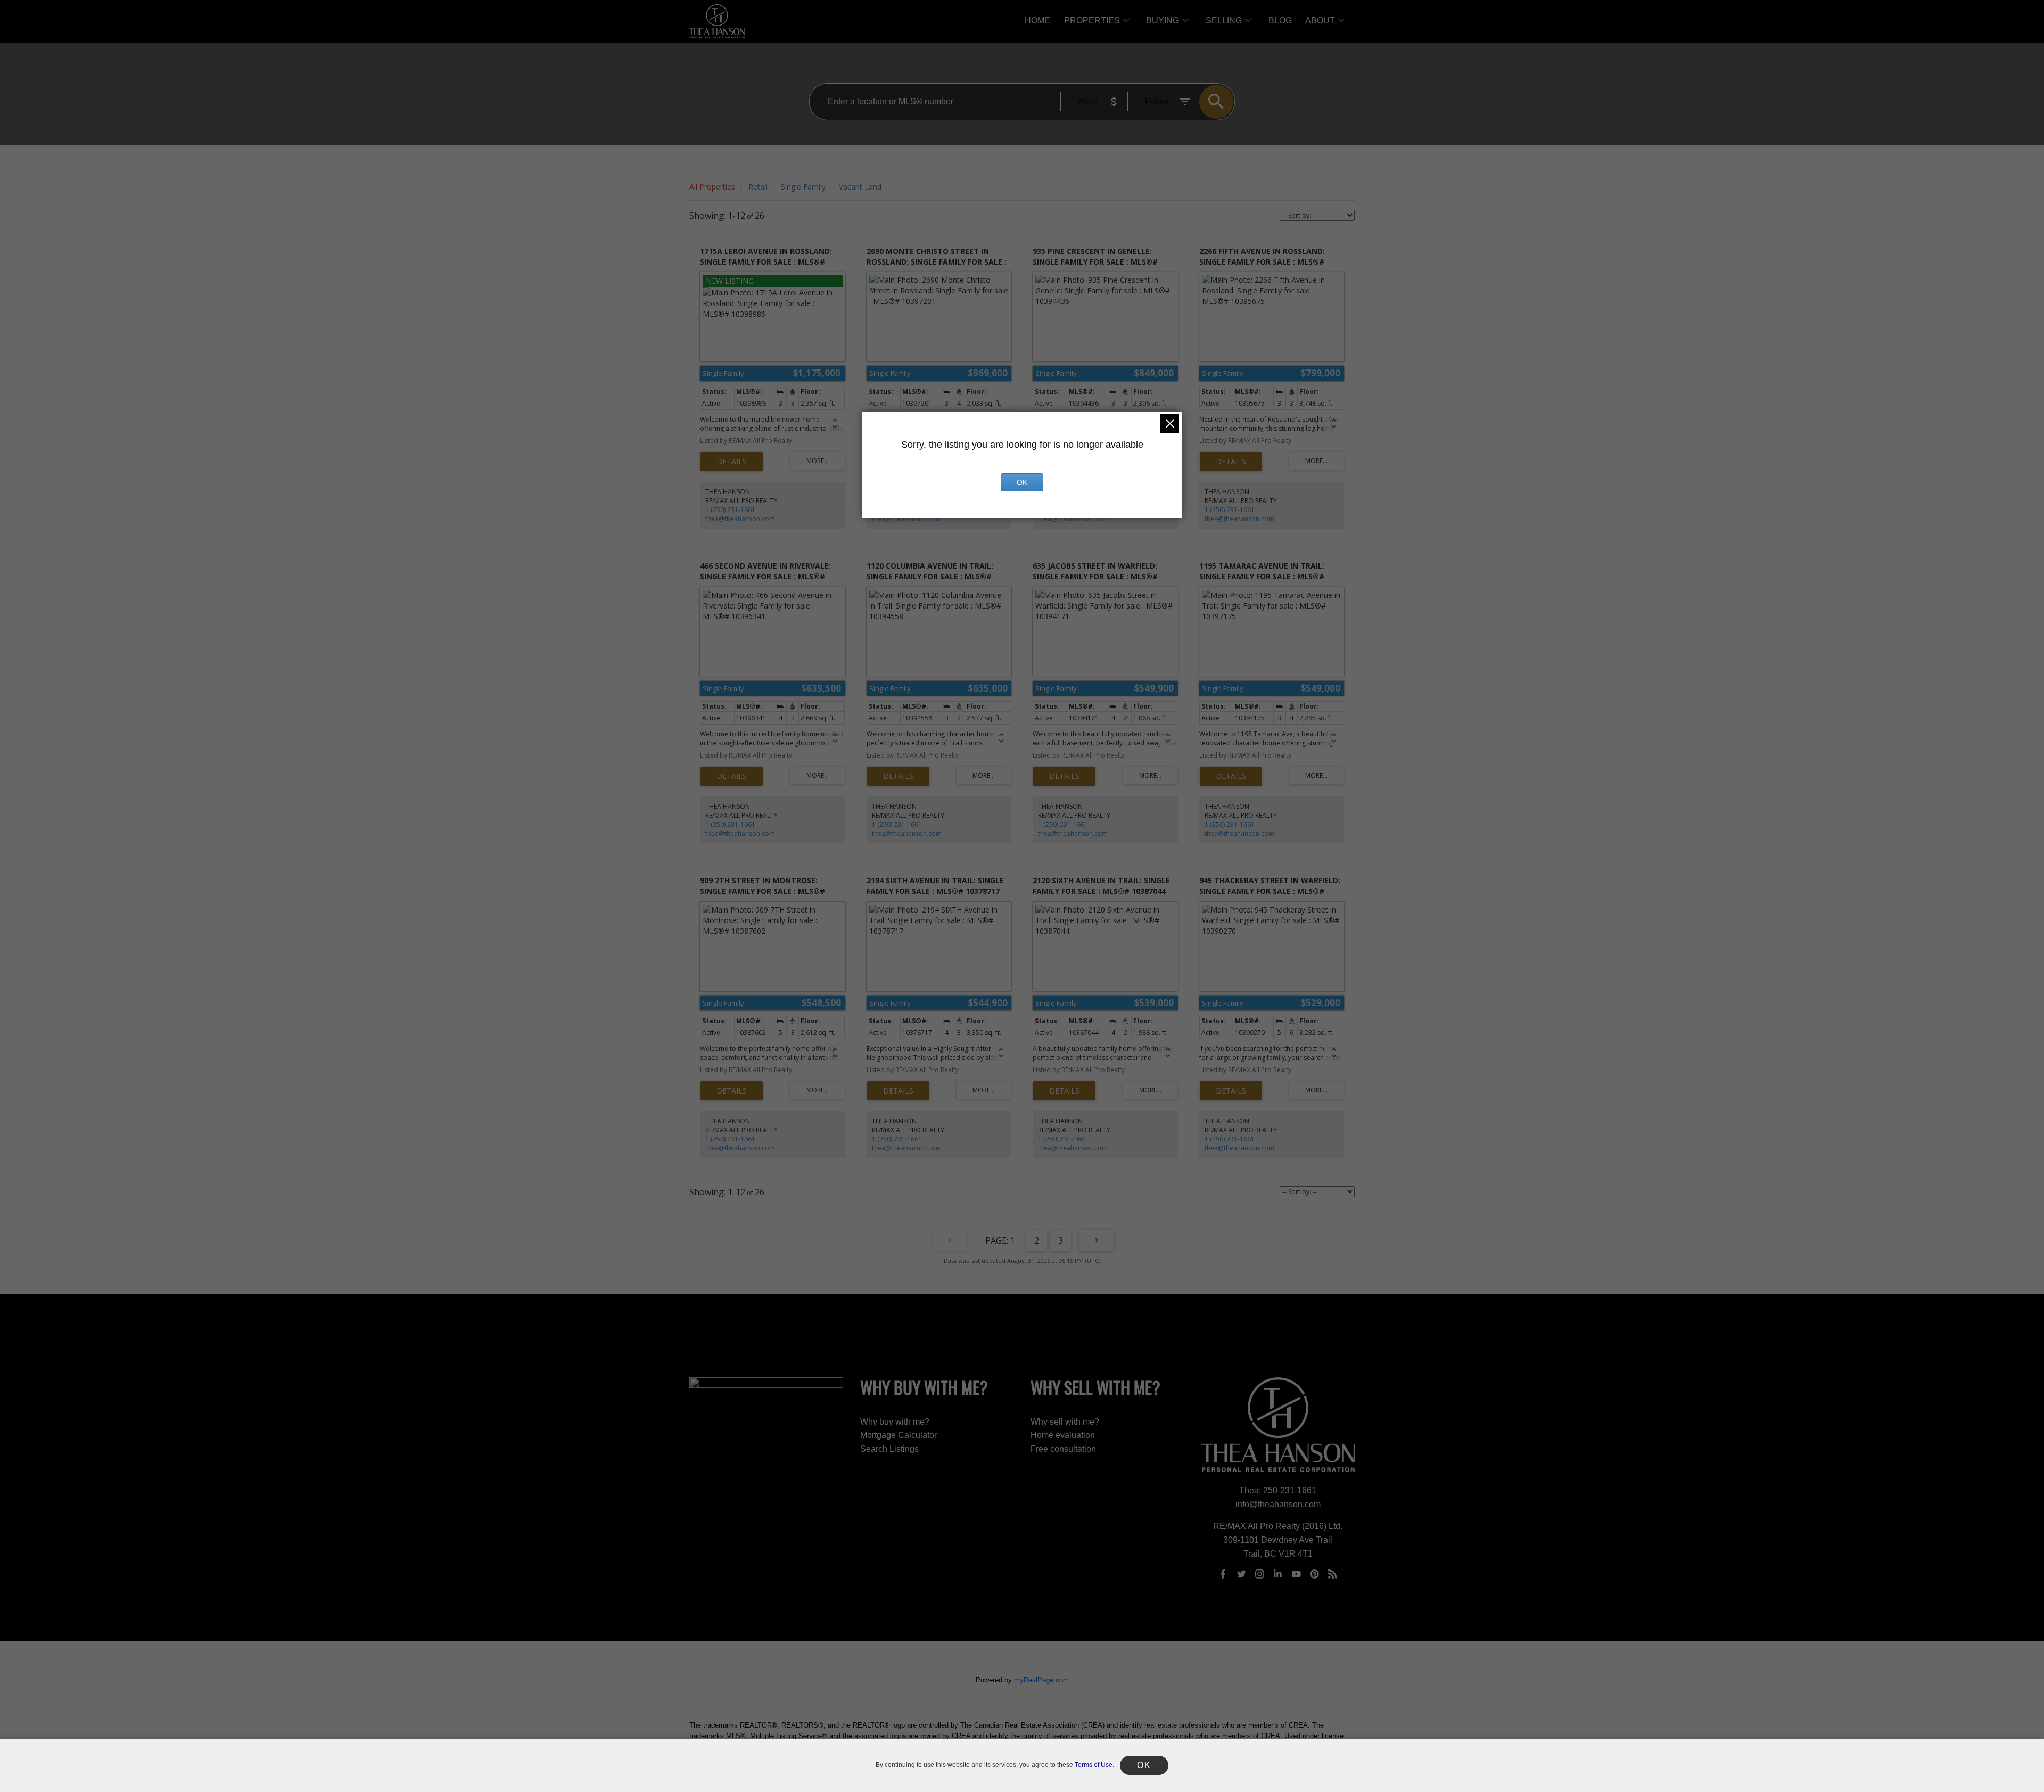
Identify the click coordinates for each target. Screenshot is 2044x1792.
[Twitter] (1241, 1574)
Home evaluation (1063, 1435)
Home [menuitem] (1037, 20)
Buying (1163, 20)
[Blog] (1333, 1574)
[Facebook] (1223, 1574)
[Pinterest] (1315, 1574)
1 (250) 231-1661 (730, 510)
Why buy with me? (895, 1422)
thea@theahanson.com (740, 519)
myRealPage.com (1041, 1680)
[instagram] (1259, 1574)
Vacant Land (860, 187)
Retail (758, 187)
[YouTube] (1296, 1574)
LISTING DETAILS (732, 462)
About (1320, 20)
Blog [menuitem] (1280, 20)
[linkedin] (1278, 1574)
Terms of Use (1094, 1765)
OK (1022, 482)
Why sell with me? (1065, 1422)
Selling (1224, 20)
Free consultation (1063, 1449)
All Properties (712, 187)
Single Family (803, 187)
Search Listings (889, 1449)
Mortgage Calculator (899, 1435)
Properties (1092, 20)
